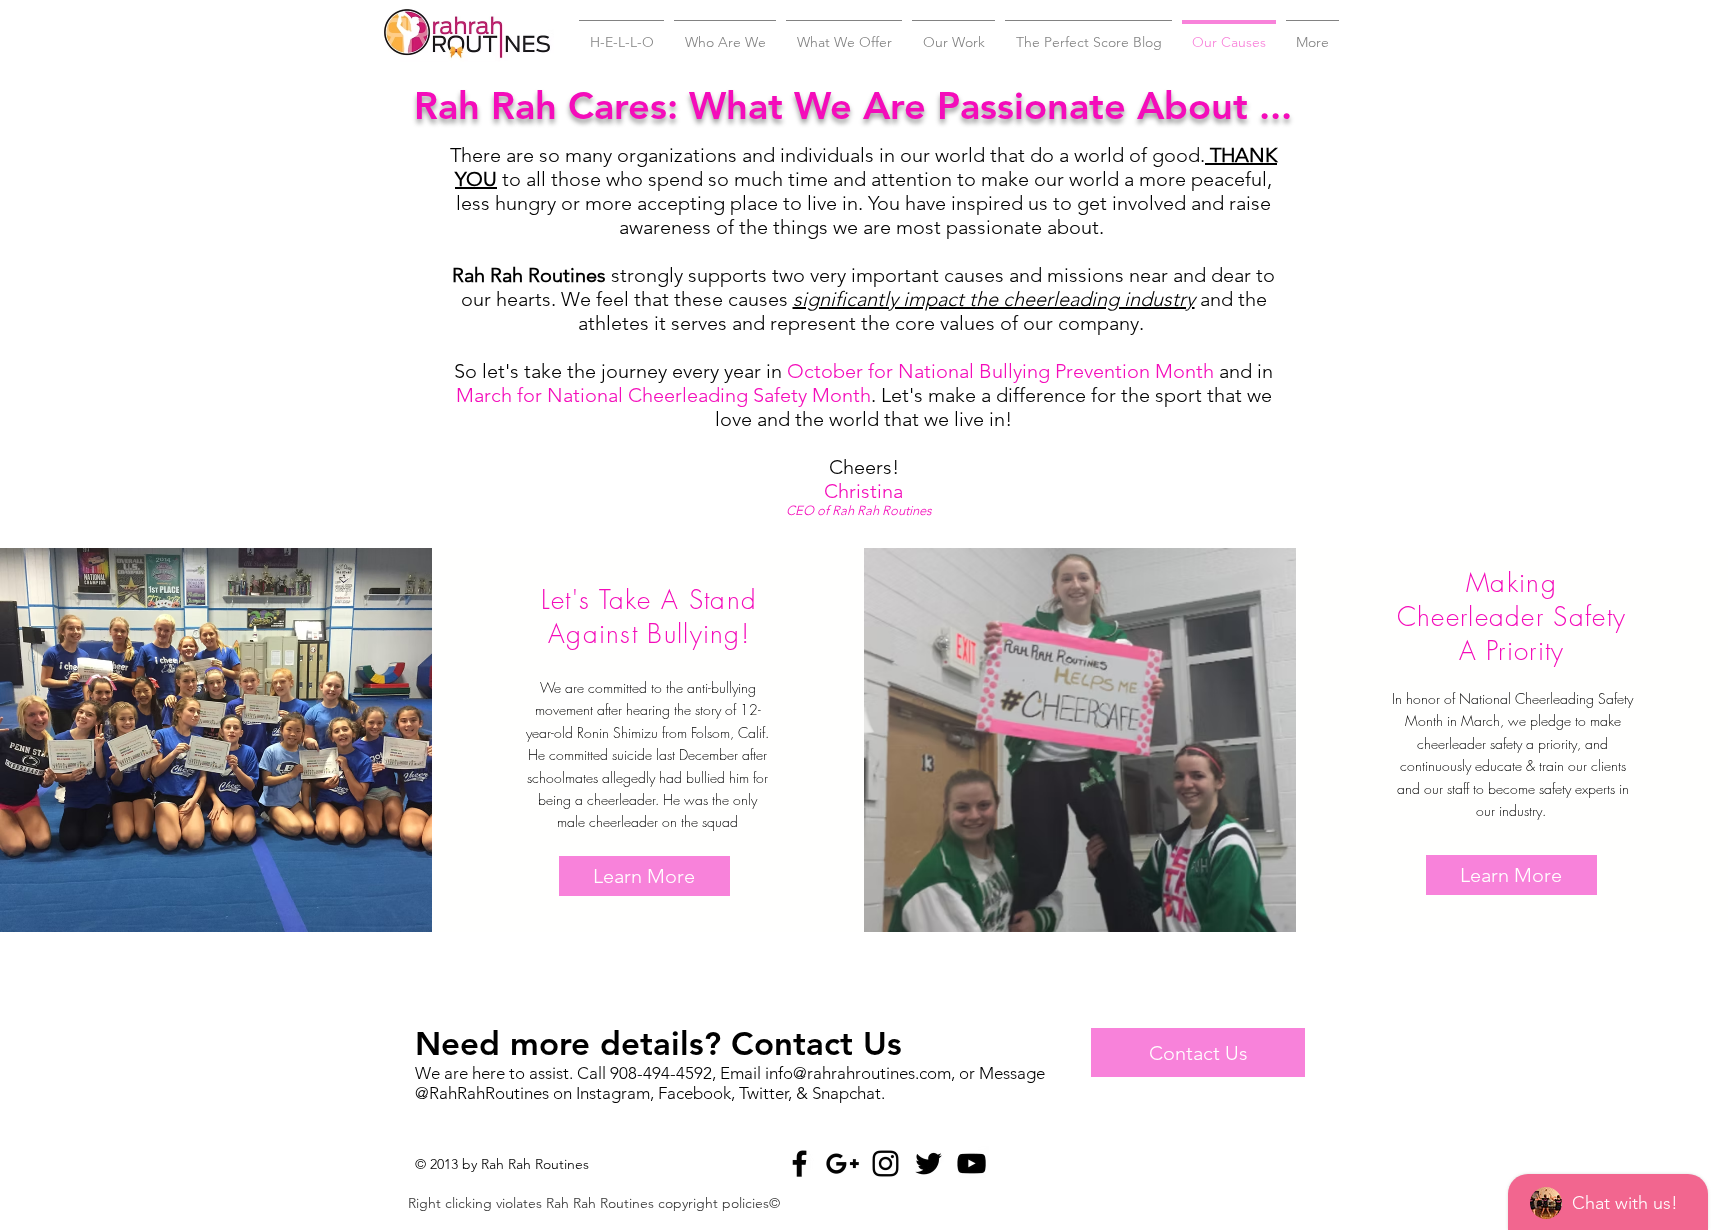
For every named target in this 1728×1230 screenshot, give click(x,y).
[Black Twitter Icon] (928, 1163)
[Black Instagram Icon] (885, 1163)
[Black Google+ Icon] (842, 1163)
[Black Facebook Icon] (799, 1163)
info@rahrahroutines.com (858, 1073)
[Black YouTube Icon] (971, 1163)
